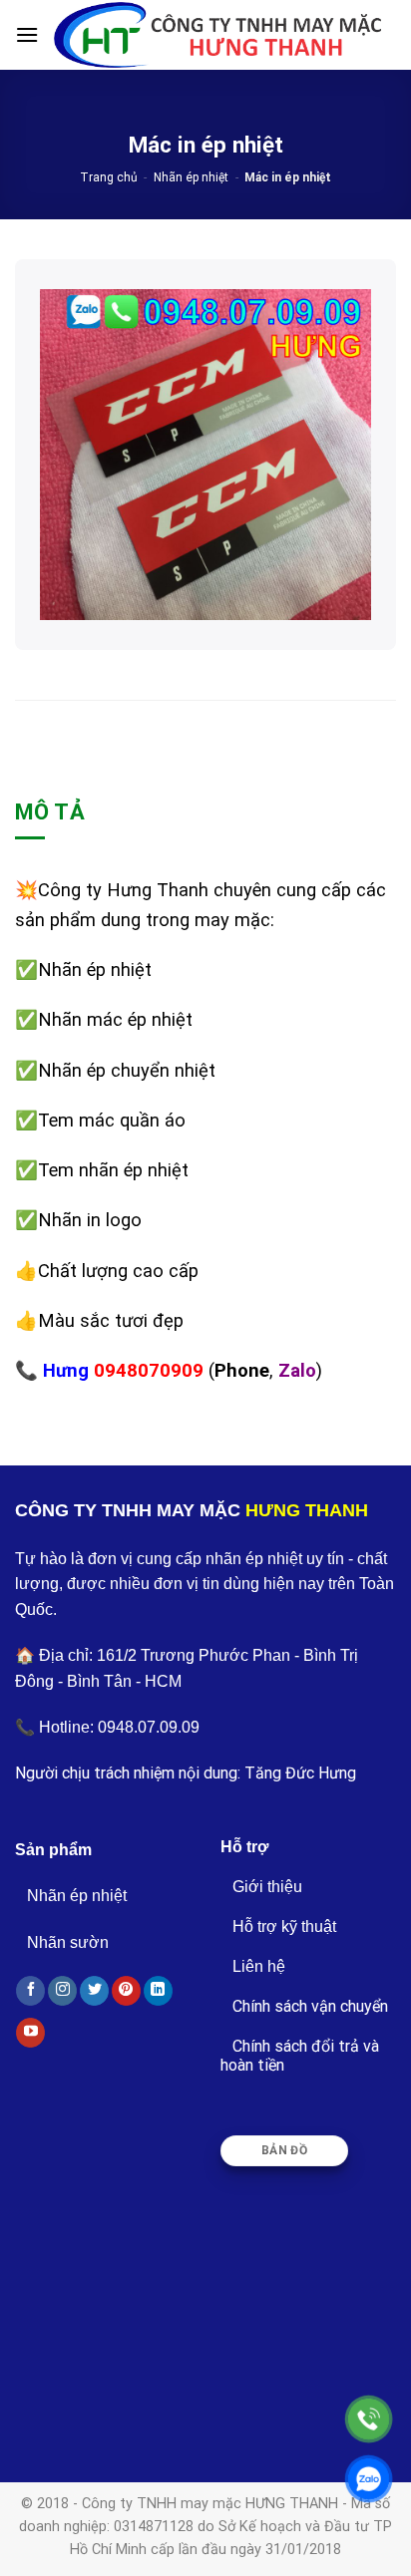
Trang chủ (109, 177)
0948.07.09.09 (149, 1727)
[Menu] (27, 34)
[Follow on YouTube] (30, 2033)
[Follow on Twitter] (94, 1991)
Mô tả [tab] (50, 812)
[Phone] (369, 2419)
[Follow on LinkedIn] (158, 1991)
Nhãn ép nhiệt (191, 177)
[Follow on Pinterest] (126, 1991)
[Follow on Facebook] (30, 1991)
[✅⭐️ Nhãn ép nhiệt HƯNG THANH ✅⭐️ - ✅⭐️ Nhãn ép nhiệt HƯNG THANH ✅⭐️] (217, 34)
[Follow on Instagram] (62, 1991)
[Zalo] (369, 2479)
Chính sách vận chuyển (310, 2006)
